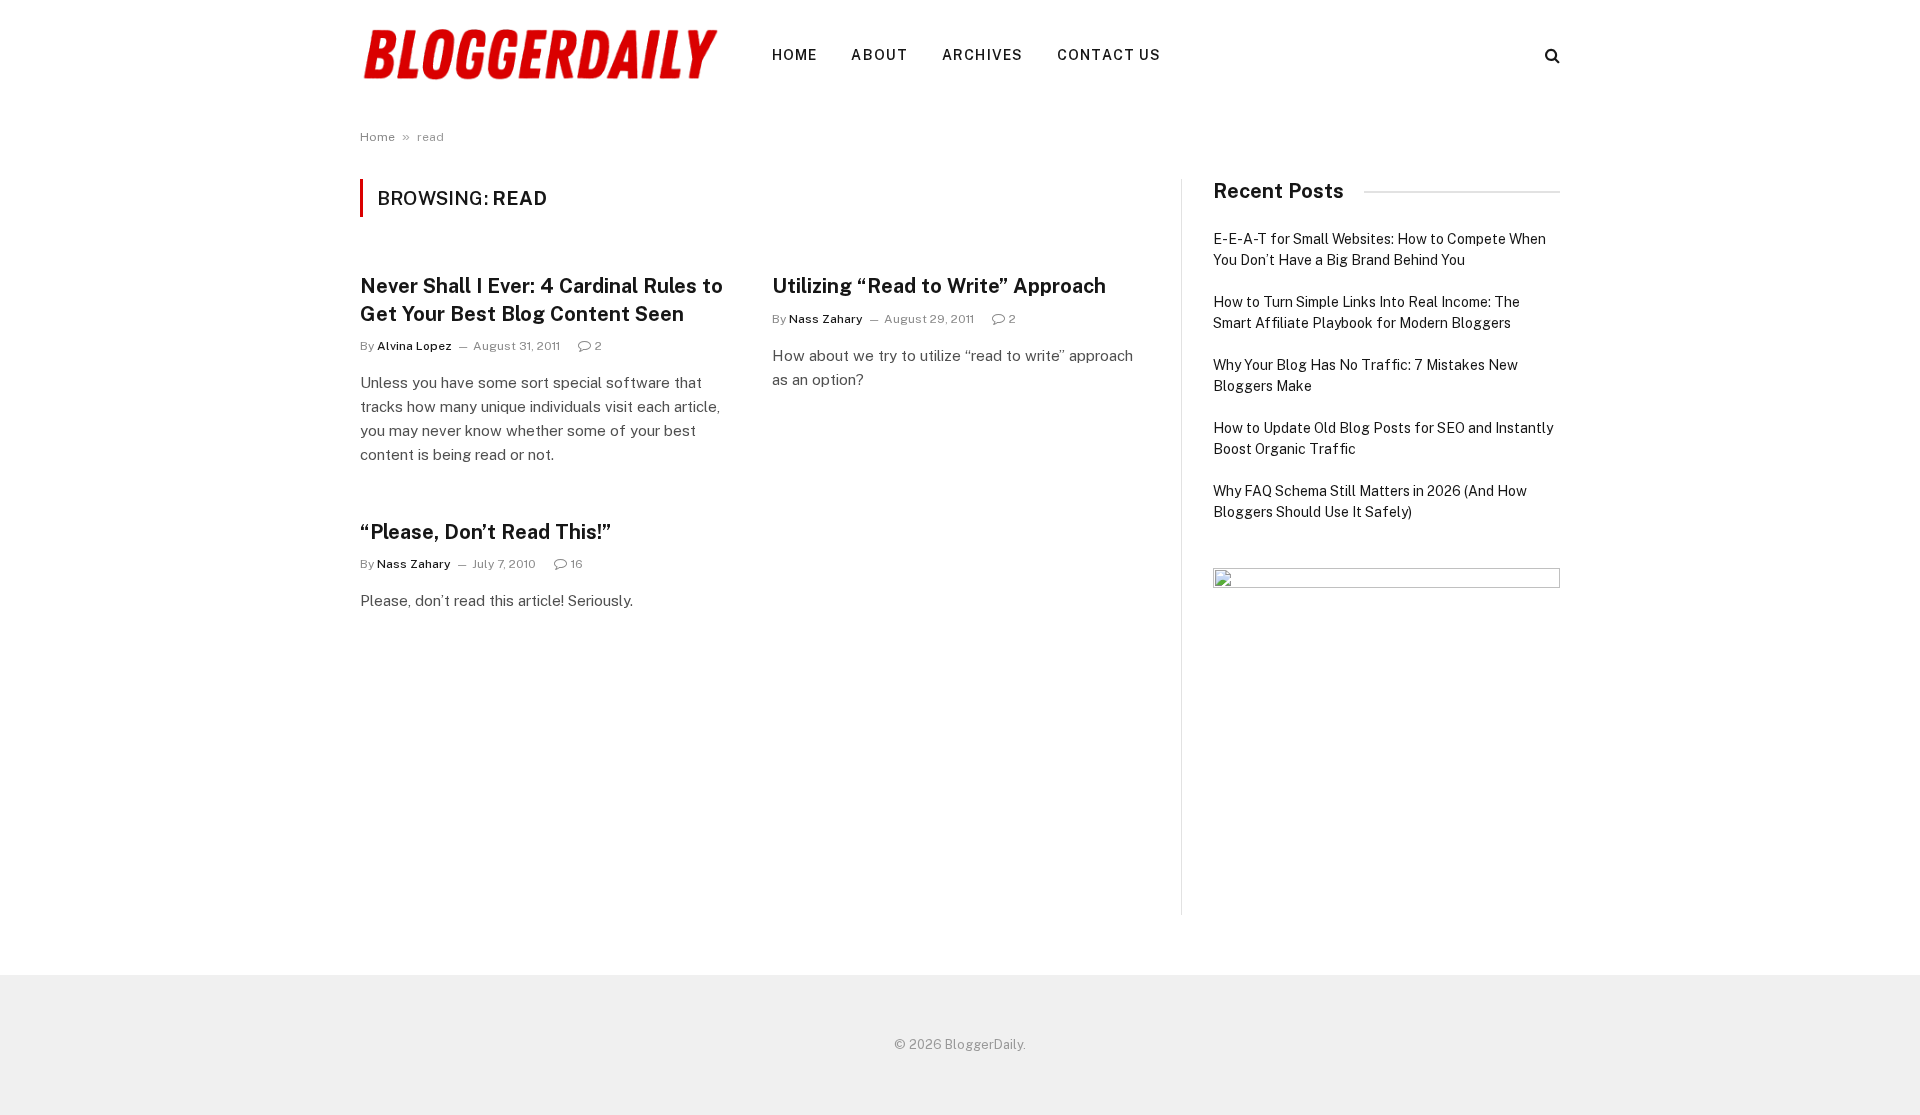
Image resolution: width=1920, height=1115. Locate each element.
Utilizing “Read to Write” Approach (939, 286)
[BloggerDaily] (540, 55)
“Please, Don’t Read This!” (485, 532)
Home (794, 55)
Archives (982, 55)
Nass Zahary (826, 319)
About (879, 55)
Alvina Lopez (414, 346)
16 (577, 564)
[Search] (1550, 55)
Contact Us (1109, 55)
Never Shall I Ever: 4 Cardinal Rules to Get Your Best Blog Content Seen (541, 299)
